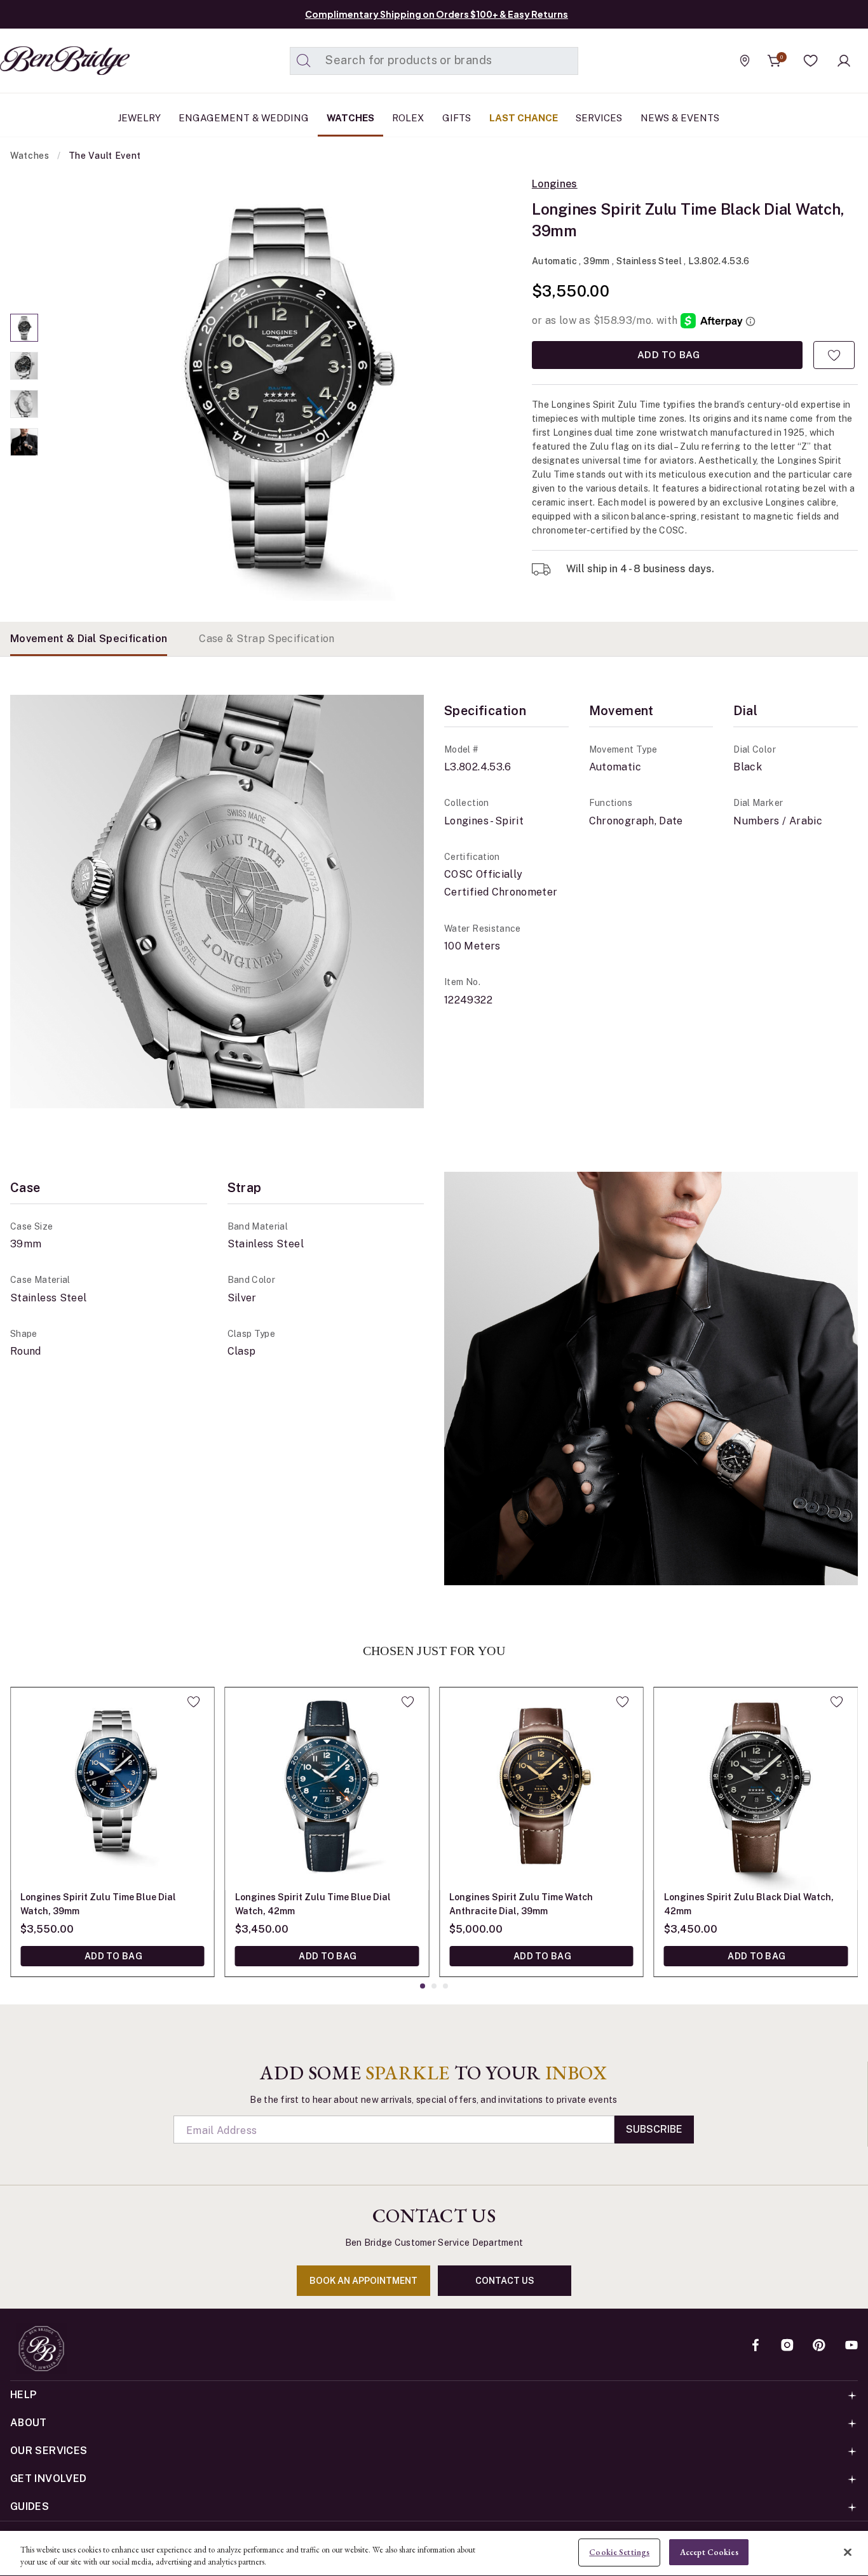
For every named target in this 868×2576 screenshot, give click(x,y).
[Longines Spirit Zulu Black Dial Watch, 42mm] (756, 1789)
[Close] (848, 2552)
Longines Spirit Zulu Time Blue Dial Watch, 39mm (98, 1904)
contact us (505, 2281)
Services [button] (599, 118)
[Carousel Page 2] (24, 366)
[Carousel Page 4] (24, 442)
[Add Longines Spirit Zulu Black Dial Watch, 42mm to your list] (837, 1701)
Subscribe (654, 2129)
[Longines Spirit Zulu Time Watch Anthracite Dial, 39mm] (541, 1789)
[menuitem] (139, 118)
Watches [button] (350, 118)
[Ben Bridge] (41, 61)
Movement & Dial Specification (89, 639)
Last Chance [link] (524, 118)
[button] (811, 61)
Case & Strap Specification (267, 639)
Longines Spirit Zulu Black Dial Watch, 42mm (749, 1904)
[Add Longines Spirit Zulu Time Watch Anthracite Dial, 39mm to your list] (622, 1701)
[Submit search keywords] (304, 61)
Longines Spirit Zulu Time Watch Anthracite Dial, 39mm (521, 1904)
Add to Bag (667, 355)
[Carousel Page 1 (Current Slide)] (24, 328)
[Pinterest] (819, 2346)
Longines (555, 184)
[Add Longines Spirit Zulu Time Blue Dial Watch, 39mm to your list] (193, 1701)
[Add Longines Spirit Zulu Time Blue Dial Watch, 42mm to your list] (408, 1701)
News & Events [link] (680, 118)
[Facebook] (756, 2346)
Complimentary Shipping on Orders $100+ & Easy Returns (437, 14)
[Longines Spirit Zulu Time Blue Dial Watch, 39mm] (112, 1789)
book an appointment (363, 2281)
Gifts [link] (457, 118)
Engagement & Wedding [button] (244, 118)
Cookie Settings (619, 2552)
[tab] (89, 639)
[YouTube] (851, 2346)
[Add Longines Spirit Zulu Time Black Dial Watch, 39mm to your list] (834, 355)
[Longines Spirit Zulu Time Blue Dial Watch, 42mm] (327, 1789)
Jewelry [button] (139, 118)
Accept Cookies (709, 2552)
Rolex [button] (408, 118)
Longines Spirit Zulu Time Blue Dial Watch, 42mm (313, 1904)
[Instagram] (787, 2346)
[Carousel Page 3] (24, 404)
